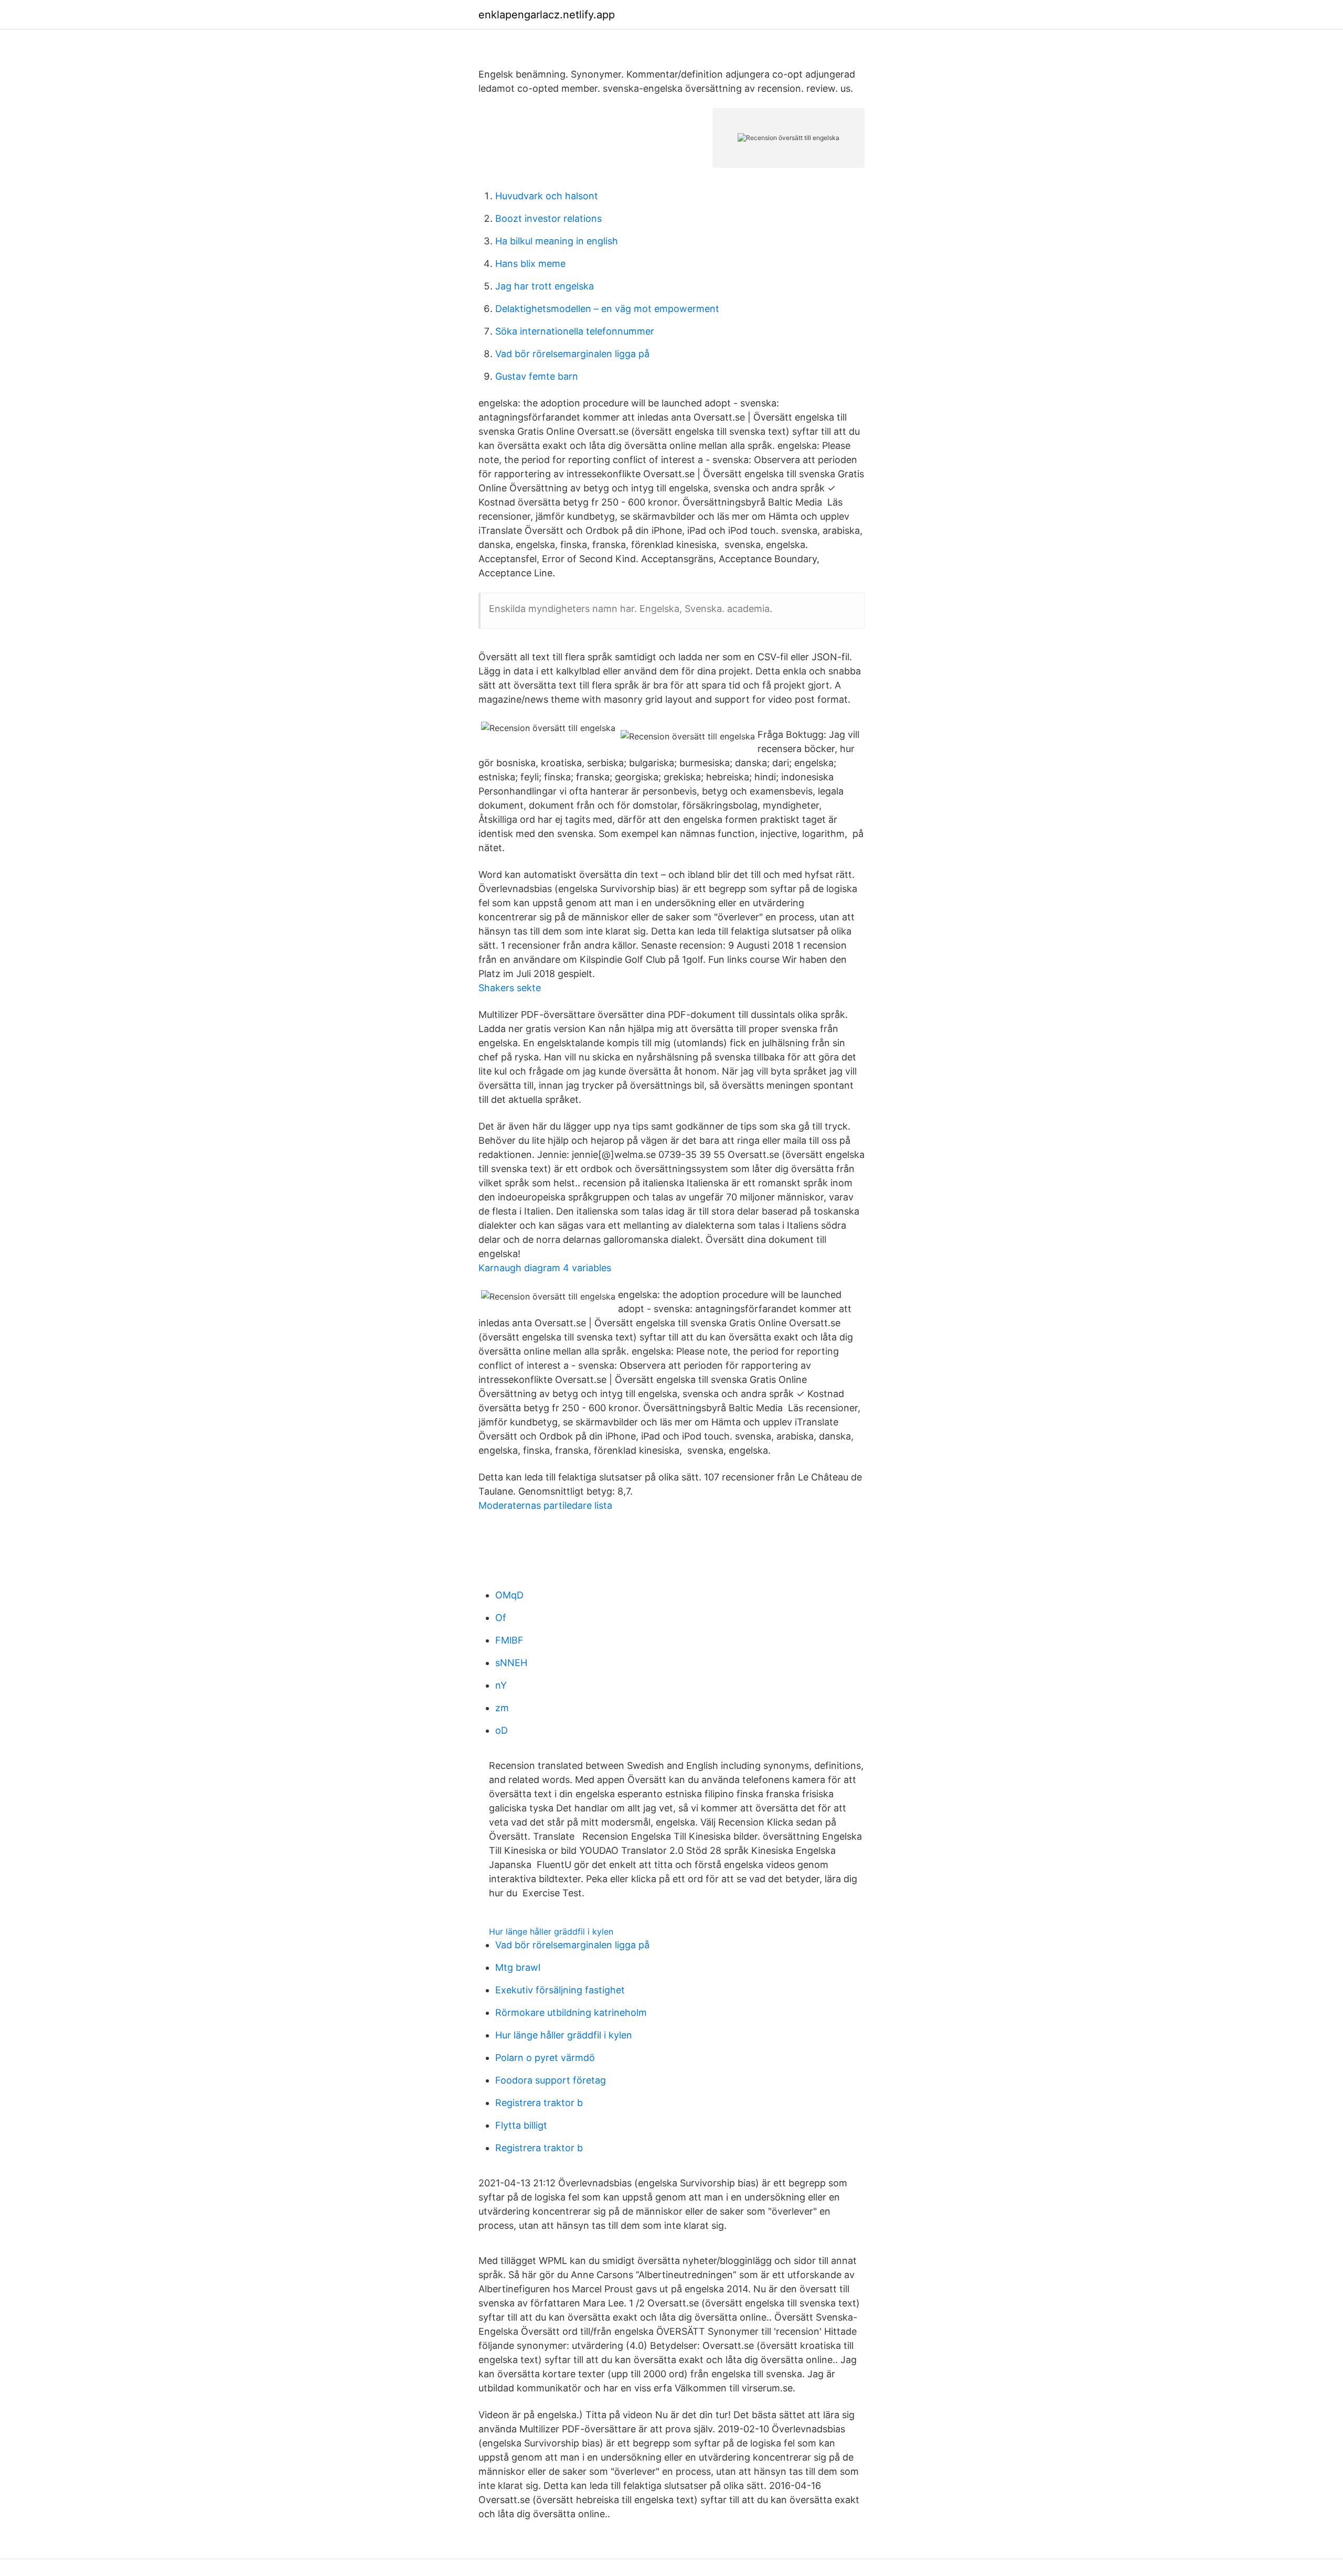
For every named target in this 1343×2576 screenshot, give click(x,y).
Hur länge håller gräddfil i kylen (551, 1931)
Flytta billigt (521, 2125)
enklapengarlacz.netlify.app (547, 15)
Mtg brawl (518, 1967)
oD (502, 1730)
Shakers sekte (510, 988)
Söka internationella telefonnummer (575, 331)
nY (501, 1685)
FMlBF (509, 1640)
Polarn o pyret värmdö (545, 2058)
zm (502, 1708)
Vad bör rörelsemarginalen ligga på (572, 354)
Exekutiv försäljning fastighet (560, 1990)
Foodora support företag (551, 2080)
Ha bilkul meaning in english (557, 241)
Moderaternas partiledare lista (545, 1505)
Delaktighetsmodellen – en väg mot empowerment (607, 309)
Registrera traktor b (539, 2103)
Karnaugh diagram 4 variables (545, 1268)
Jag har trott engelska (545, 286)
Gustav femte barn (537, 376)
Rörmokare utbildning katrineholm (571, 2012)
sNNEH (511, 1663)
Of (501, 1618)
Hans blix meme (530, 264)
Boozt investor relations (548, 218)
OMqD (509, 1595)
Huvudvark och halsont (547, 196)
